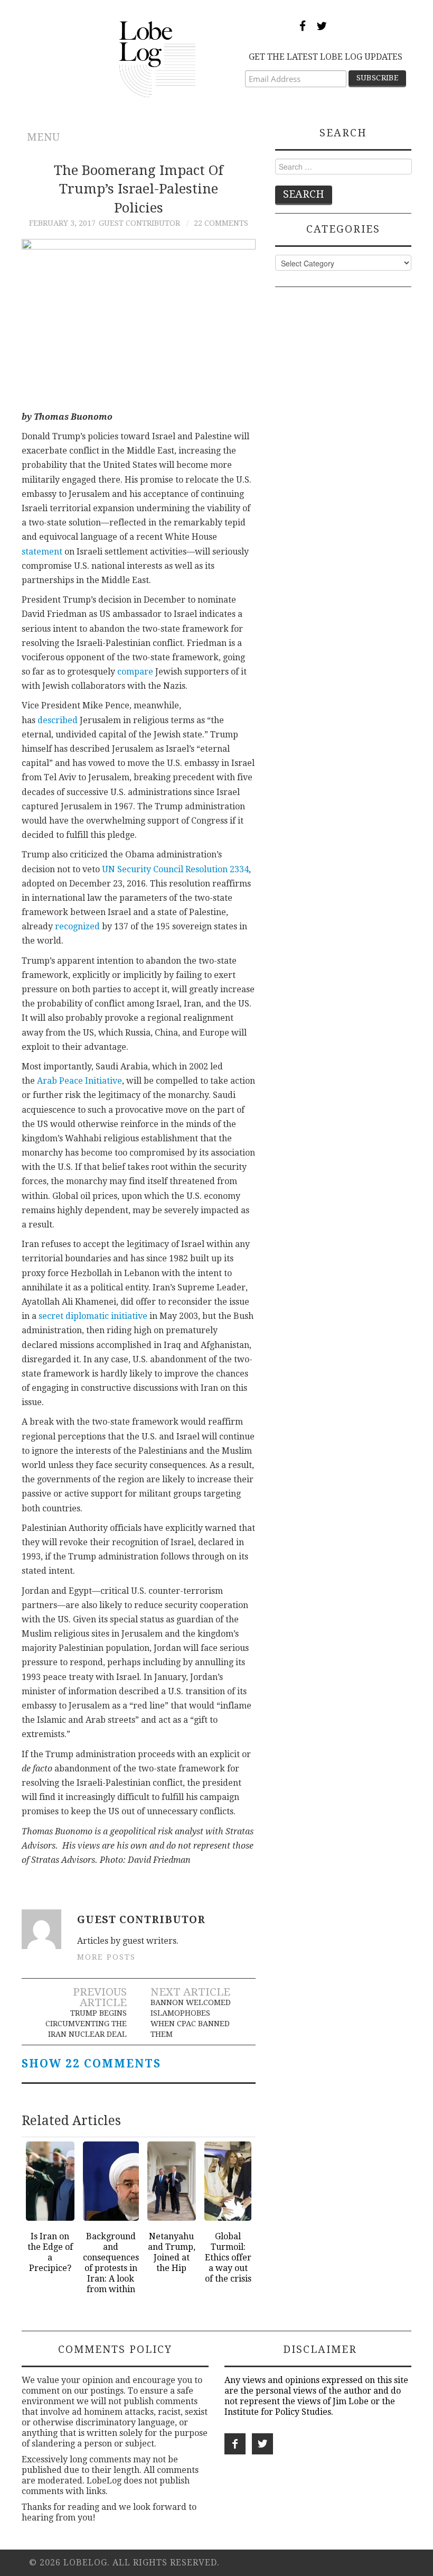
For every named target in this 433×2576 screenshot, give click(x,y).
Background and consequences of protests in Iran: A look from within (111, 2263)
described (58, 720)
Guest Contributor (139, 223)
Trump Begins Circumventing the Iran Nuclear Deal (86, 2024)
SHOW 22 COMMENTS (91, 2064)
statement (42, 552)
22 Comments (221, 223)
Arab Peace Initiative (79, 1081)
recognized (77, 926)
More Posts (106, 1957)
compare (135, 672)
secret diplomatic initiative (93, 1316)
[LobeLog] (158, 58)
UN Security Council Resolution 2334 (175, 869)
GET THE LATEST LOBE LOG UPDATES (326, 57)
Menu (44, 137)
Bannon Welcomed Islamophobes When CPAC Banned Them (191, 2018)
